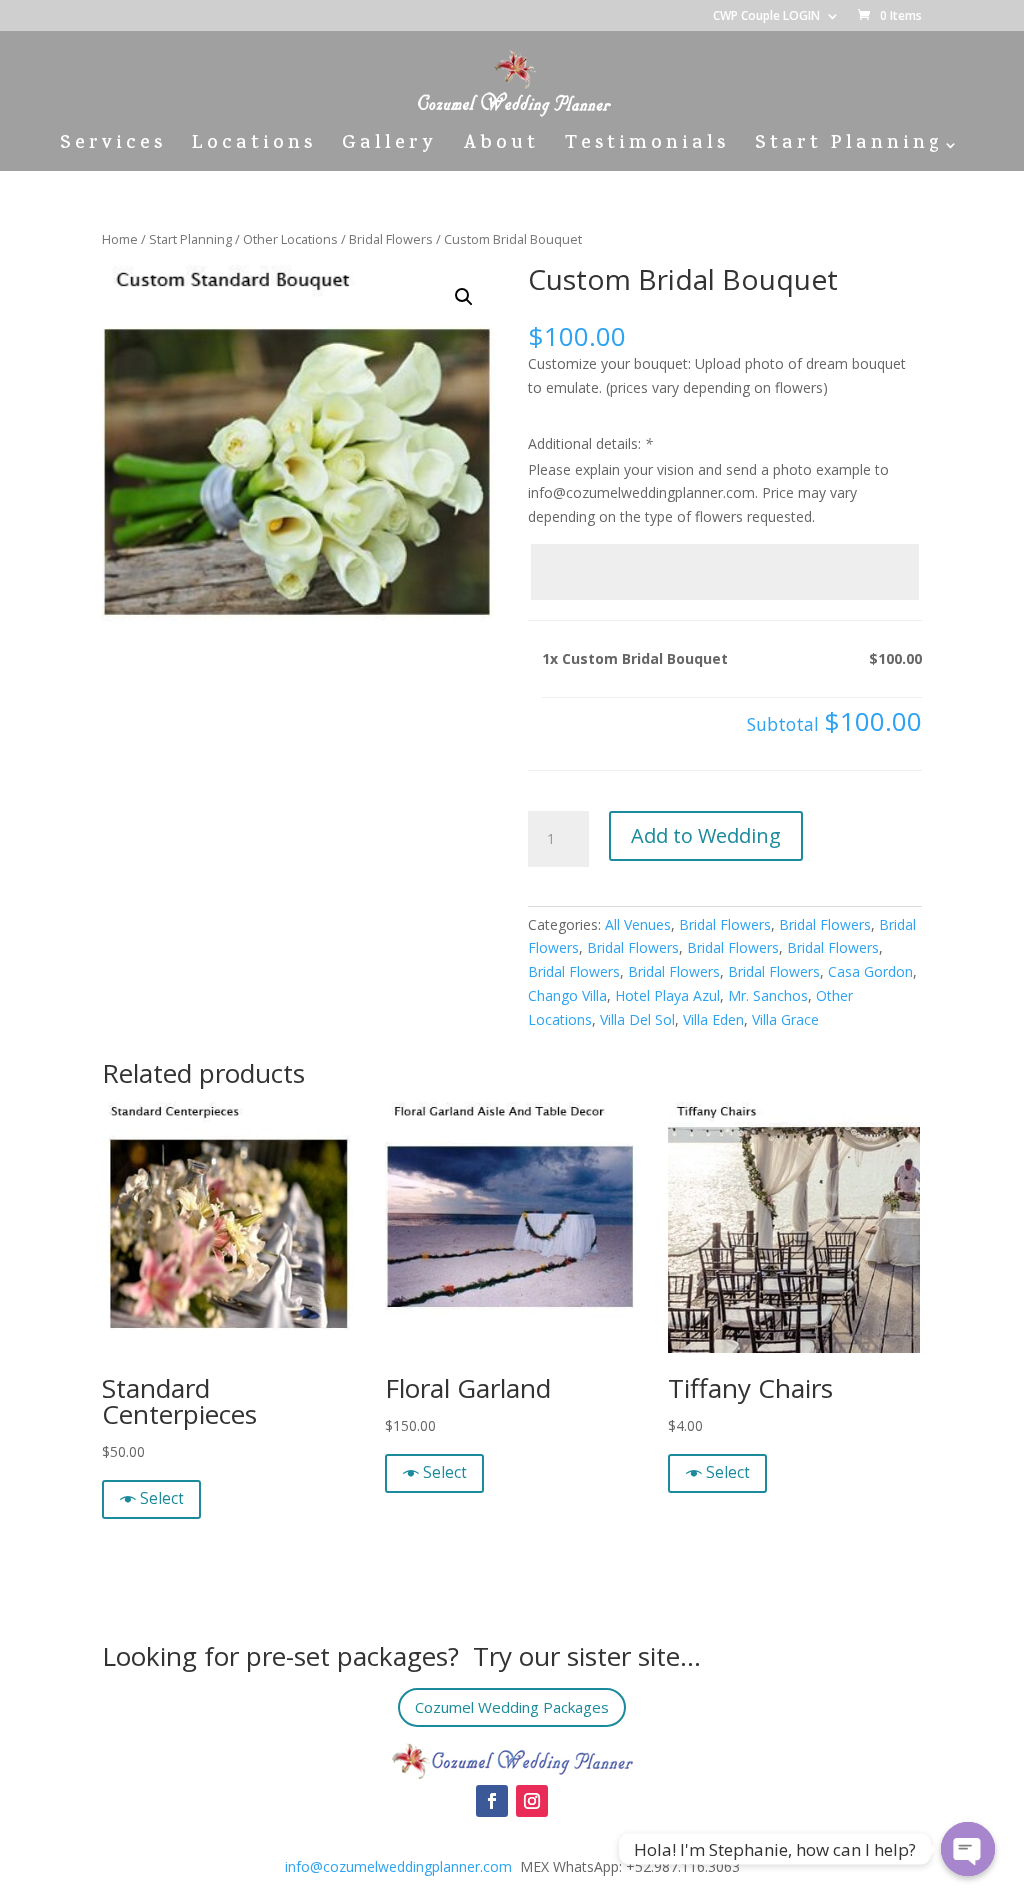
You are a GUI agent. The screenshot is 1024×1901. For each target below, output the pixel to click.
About (501, 148)
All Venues (638, 924)
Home (120, 239)
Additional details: (590, 443)
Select (162, 1498)
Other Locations (290, 239)
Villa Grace (785, 1019)
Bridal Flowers (391, 239)
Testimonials (647, 148)
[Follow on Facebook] (492, 1801)
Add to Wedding (706, 835)
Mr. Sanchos (768, 995)
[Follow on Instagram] (532, 1801)
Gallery (389, 148)
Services (113, 148)
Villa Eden (713, 1019)
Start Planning (848, 148)
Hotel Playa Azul (667, 995)
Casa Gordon (870, 971)
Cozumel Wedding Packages (512, 1707)
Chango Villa (567, 995)
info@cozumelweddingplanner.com (398, 1866)
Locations (254, 148)
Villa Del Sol (637, 1019)
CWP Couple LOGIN (766, 17)
